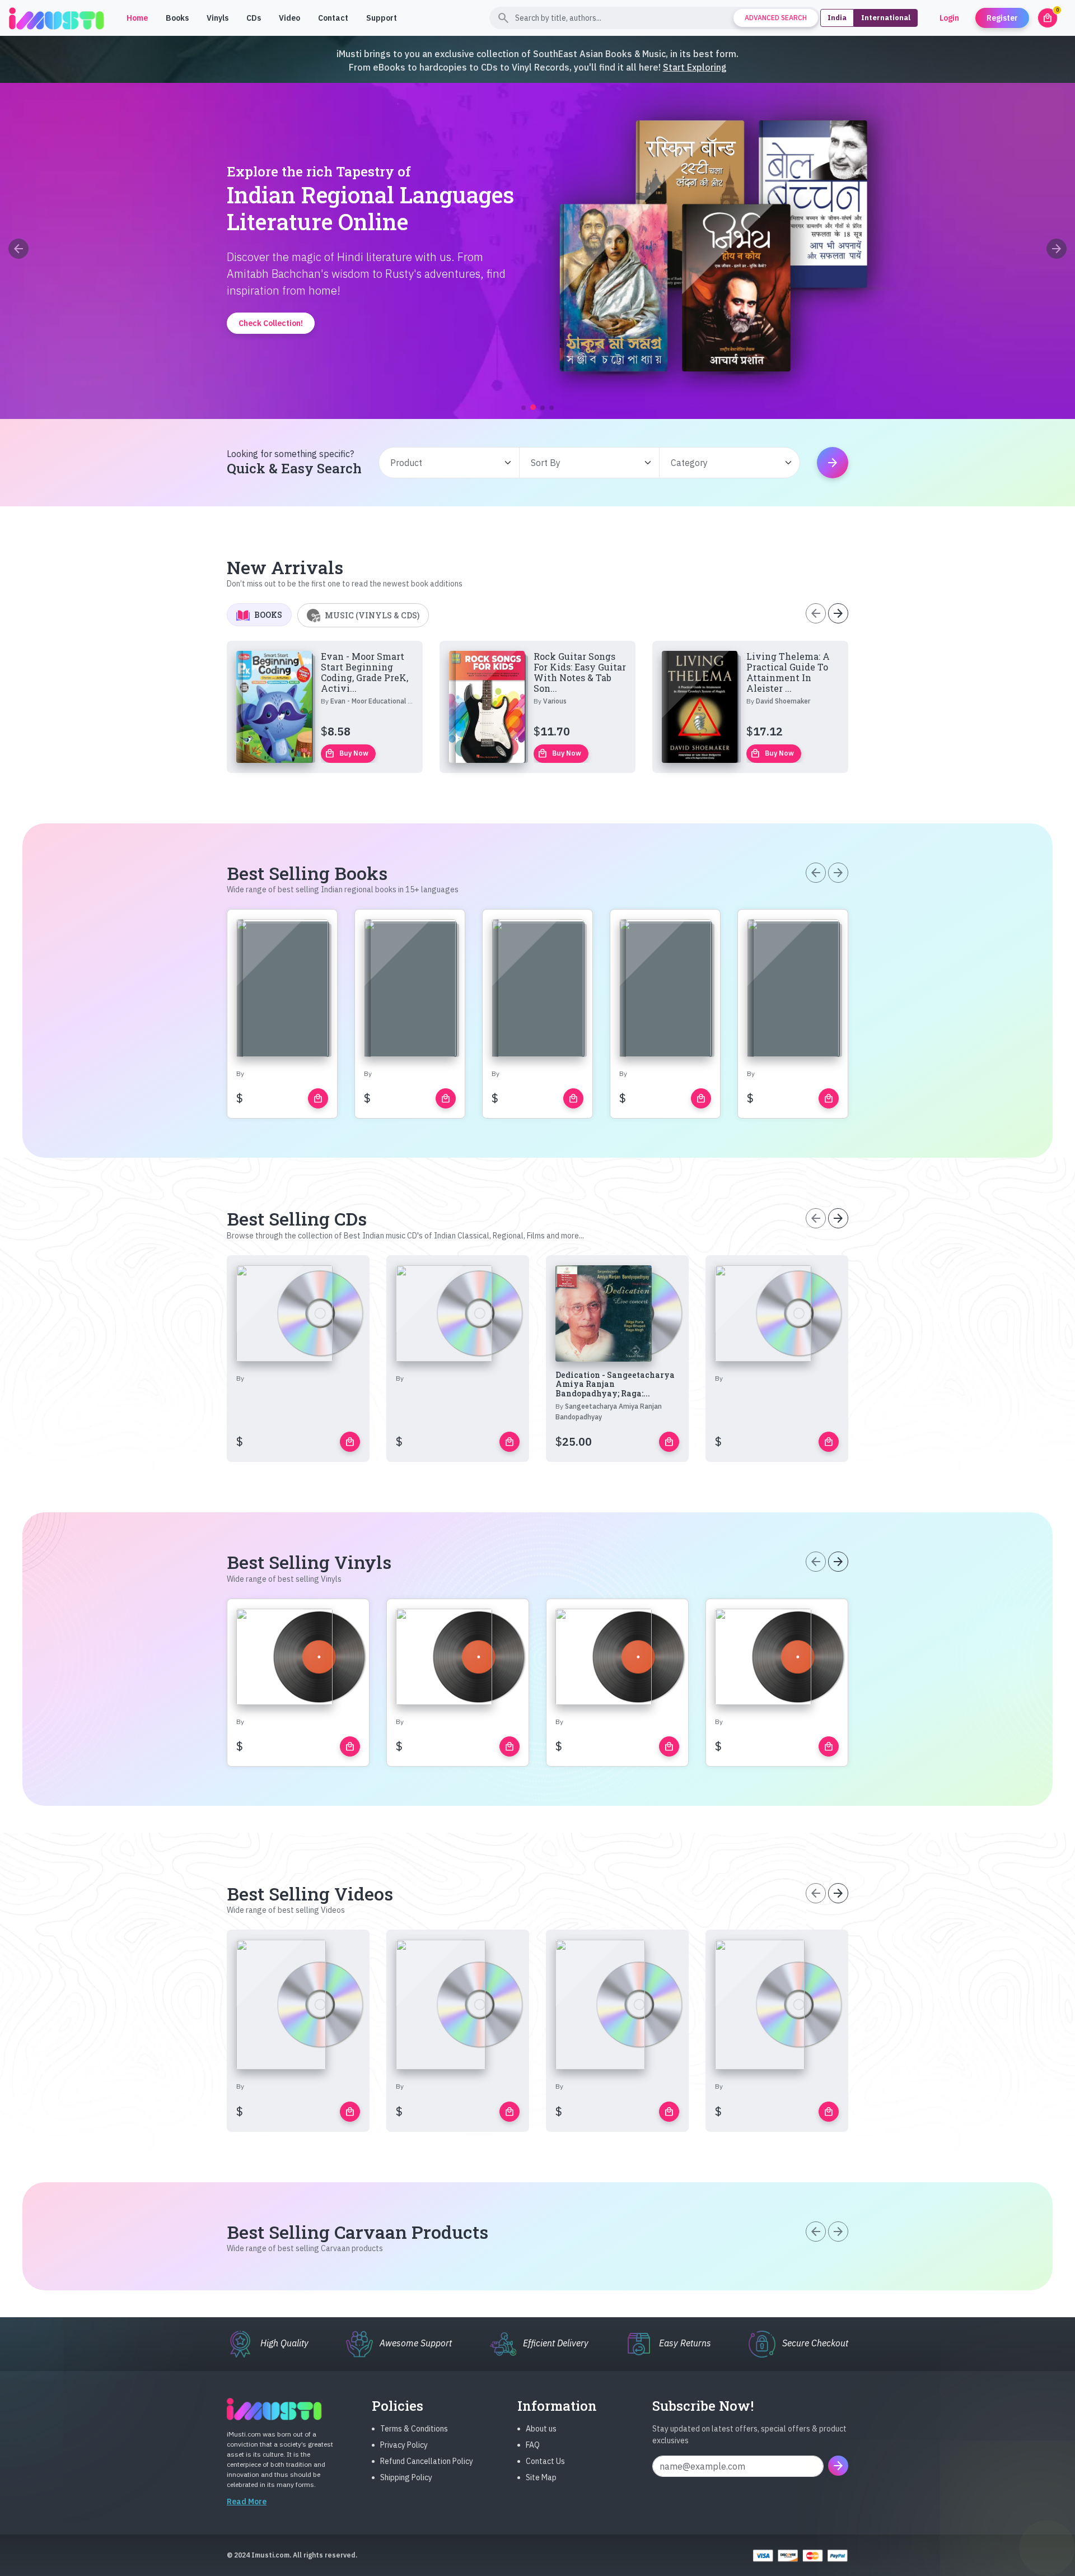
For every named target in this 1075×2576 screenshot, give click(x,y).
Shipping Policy (406, 2477)
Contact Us (545, 2461)
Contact (333, 18)
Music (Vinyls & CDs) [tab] (372, 615)
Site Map (541, 2477)
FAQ (533, 2445)
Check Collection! (538, 370)
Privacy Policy (404, 2445)
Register (1002, 18)
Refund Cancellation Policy (427, 2461)
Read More (247, 2502)
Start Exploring (695, 67)
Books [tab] (268, 615)
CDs (254, 18)
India (837, 18)
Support (382, 18)
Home (137, 18)
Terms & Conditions (414, 2429)
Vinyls (218, 18)
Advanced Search (776, 18)
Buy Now (347, 753)
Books (177, 18)
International (886, 18)
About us (541, 2429)
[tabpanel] (537, 707)
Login (949, 18)
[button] (524, 408)
